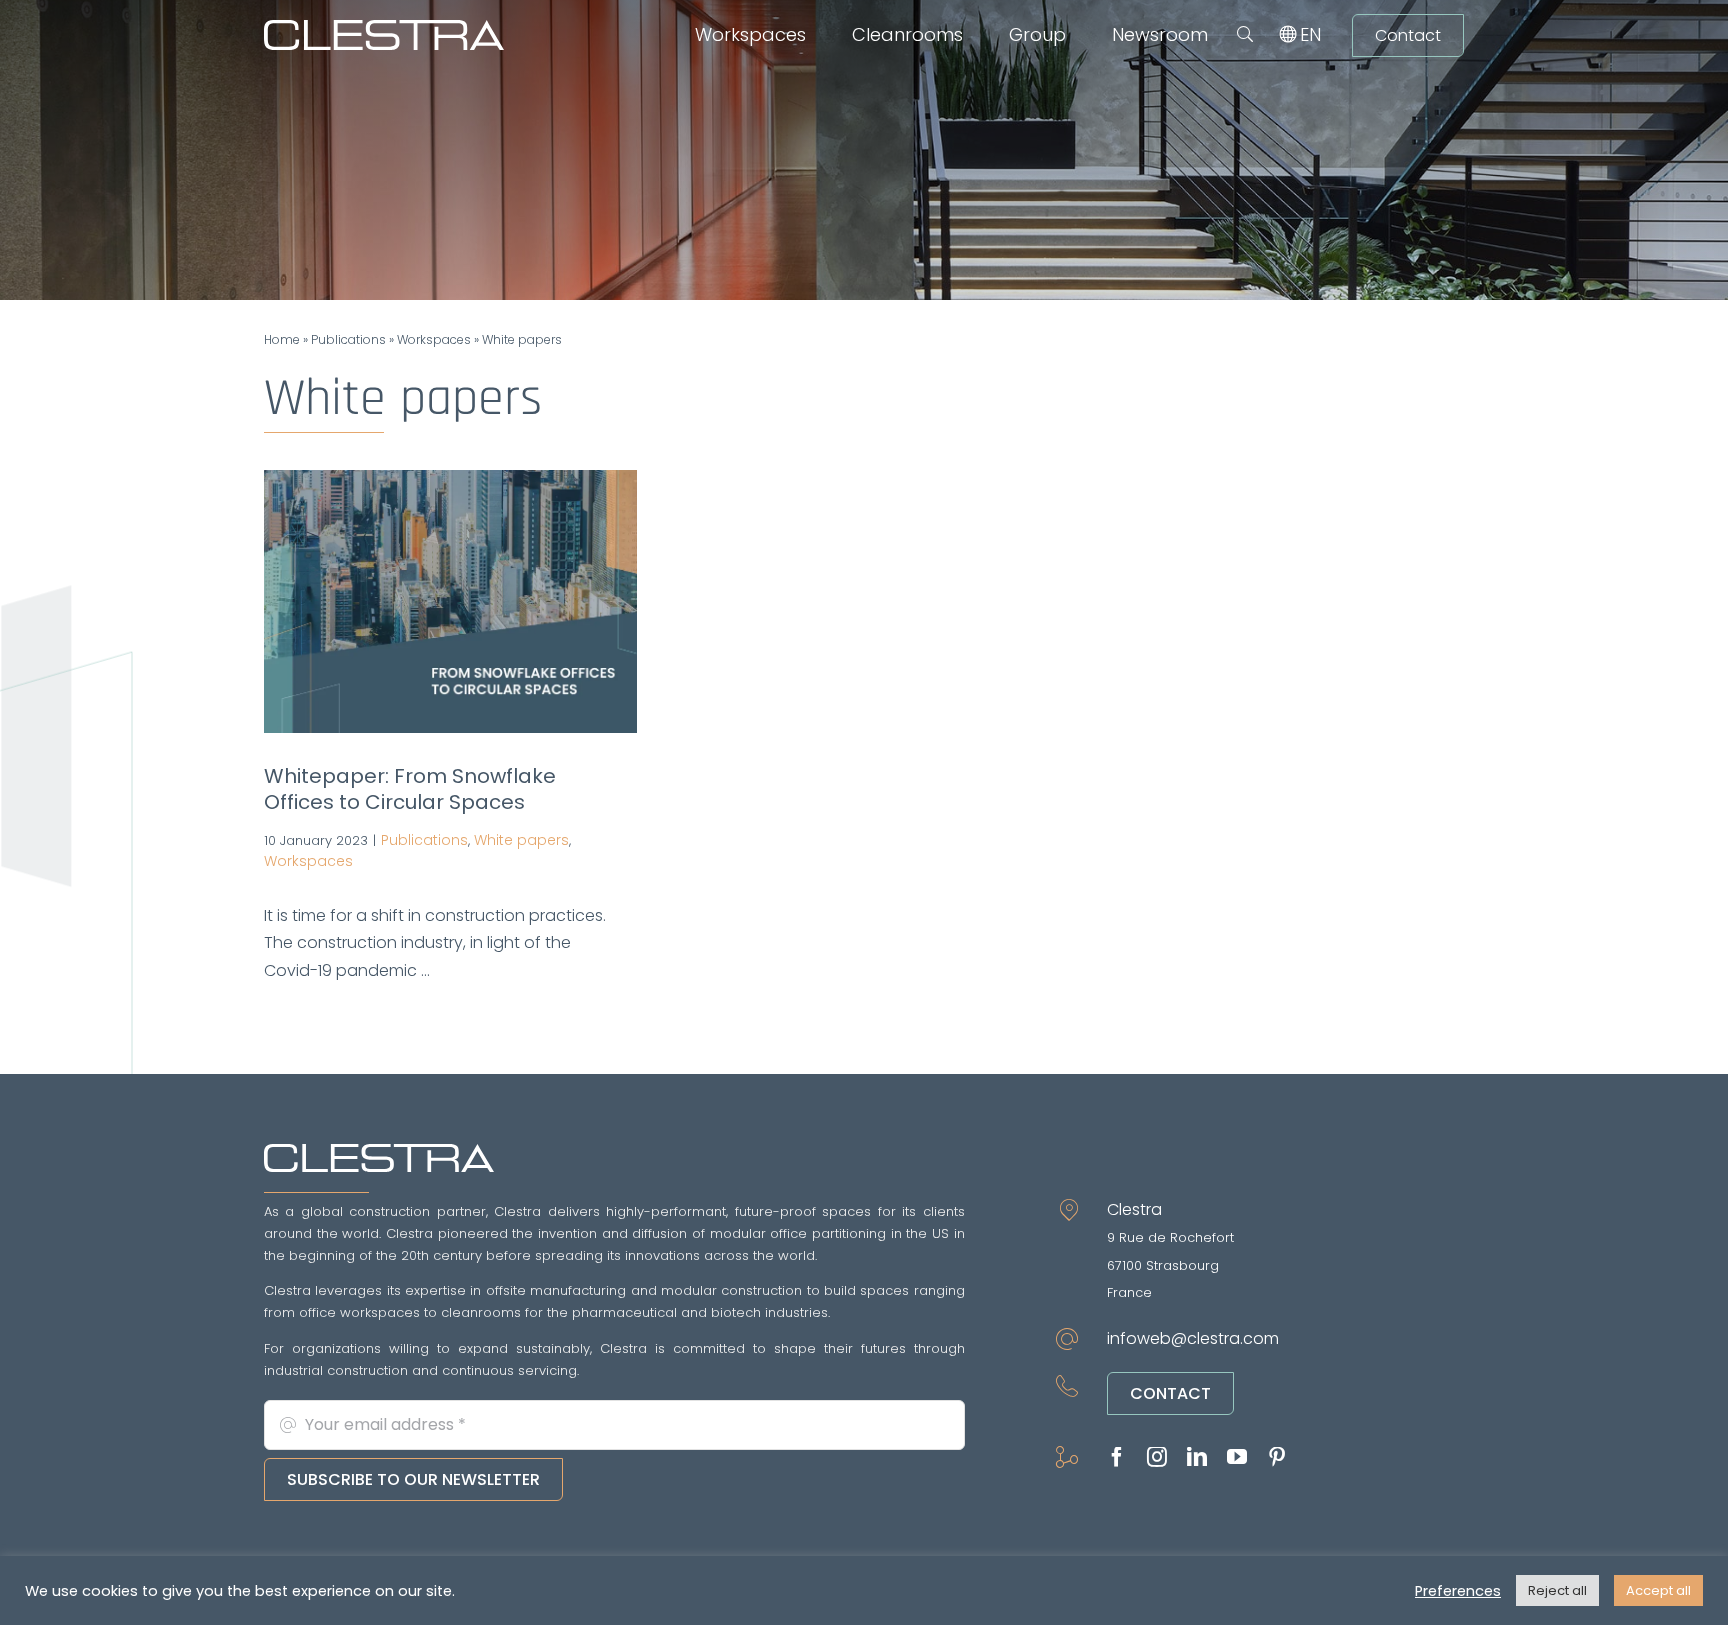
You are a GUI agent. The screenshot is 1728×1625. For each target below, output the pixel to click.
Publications (348, 339)
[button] (1245, 35)
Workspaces (434, 339)
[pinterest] (1277, 1457)
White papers (521, 840)
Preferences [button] (1458, 1591)
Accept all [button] (1658, 1590)
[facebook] (1117, 1457)
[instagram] (1157, 1457)
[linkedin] (1197, 1457)
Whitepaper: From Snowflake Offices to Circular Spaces (410, 789)
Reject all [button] (1557, 1590)
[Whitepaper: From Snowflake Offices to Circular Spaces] (450, 601)
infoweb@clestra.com (1193, 1338)
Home (282, 339)
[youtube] (1237, 1457)
